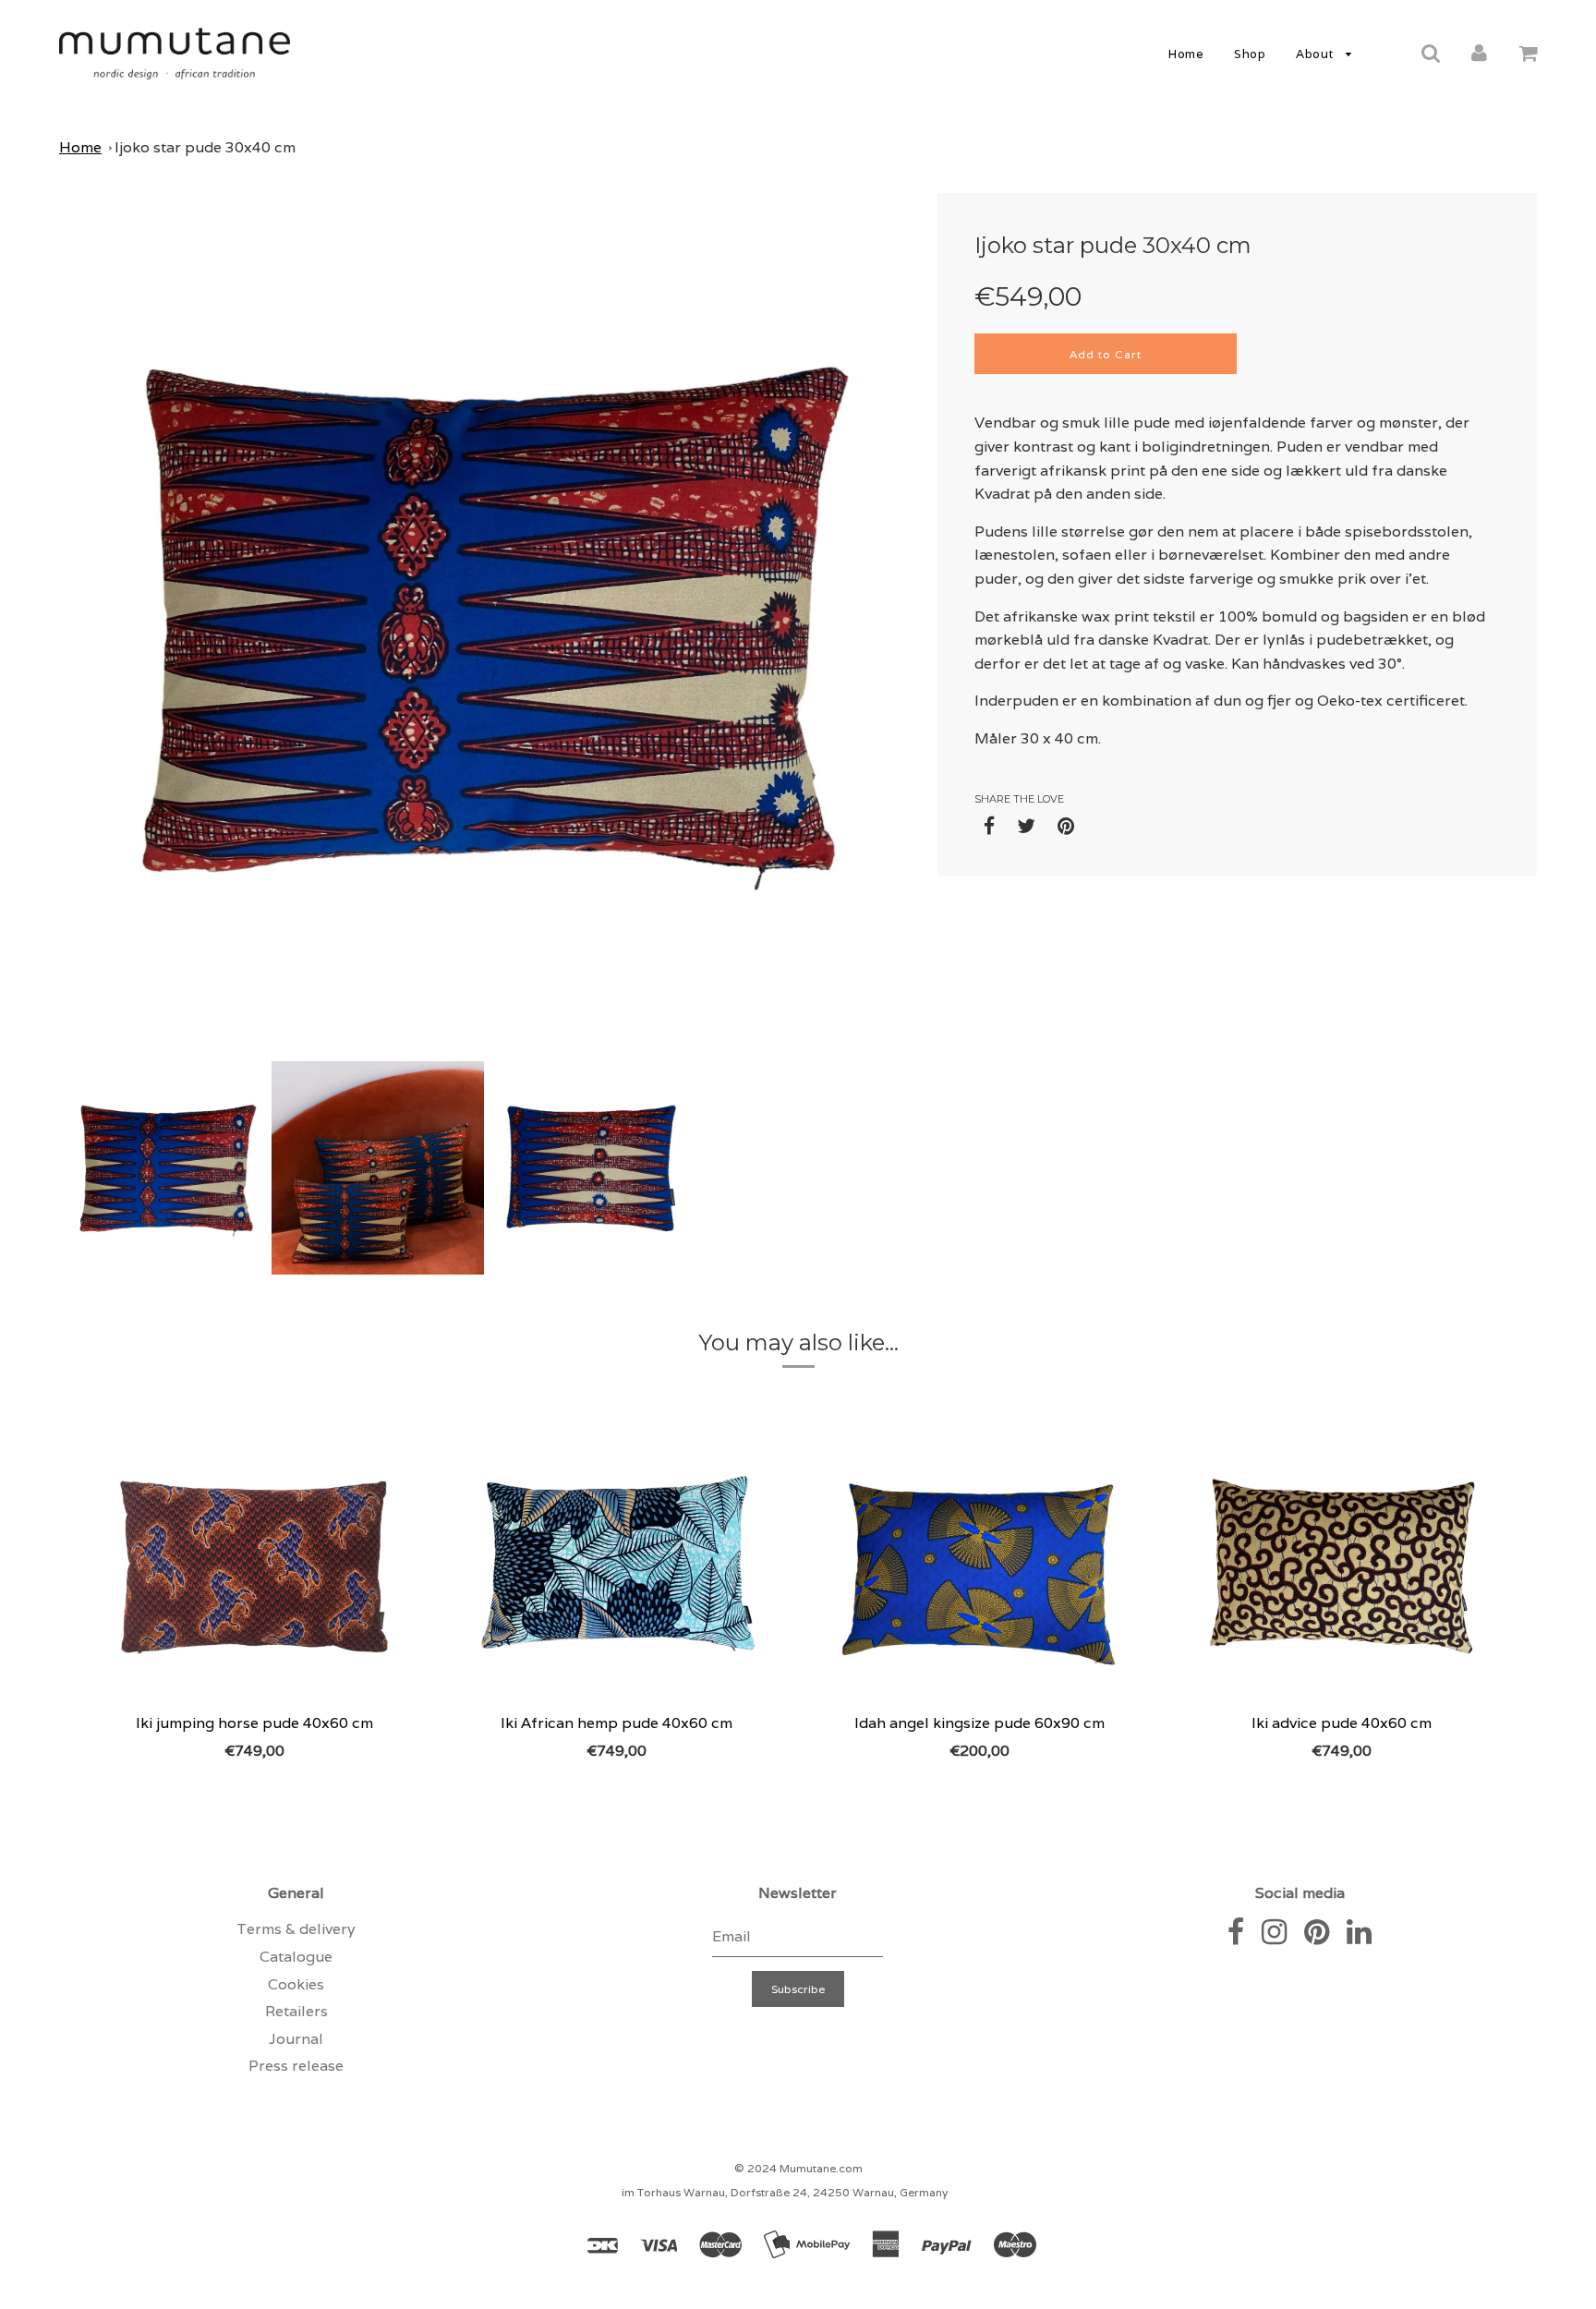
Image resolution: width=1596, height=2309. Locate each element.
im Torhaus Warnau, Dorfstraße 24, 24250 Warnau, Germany (785, 2192)
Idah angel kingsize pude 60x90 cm (979, 1723)
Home (1186, 54)
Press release (296, 2066)
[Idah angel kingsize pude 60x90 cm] (979, 1564)
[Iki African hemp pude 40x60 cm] (617, 1564)
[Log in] (1479, 53)
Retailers (296, 2011)
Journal (296, 2039)
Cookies (296, 1984)
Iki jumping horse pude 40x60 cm (254, 1723)
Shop (1250, 54)
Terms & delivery (296, 1929)
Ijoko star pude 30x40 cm (205, 147)
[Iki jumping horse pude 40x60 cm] (254, 1564)
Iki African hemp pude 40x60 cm (617, 1723)
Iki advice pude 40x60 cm (1342, 1723)
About (1316, 54)
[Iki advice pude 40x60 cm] (1342, 1564)
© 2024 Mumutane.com (798, 2168)
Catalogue (296, 1957)
